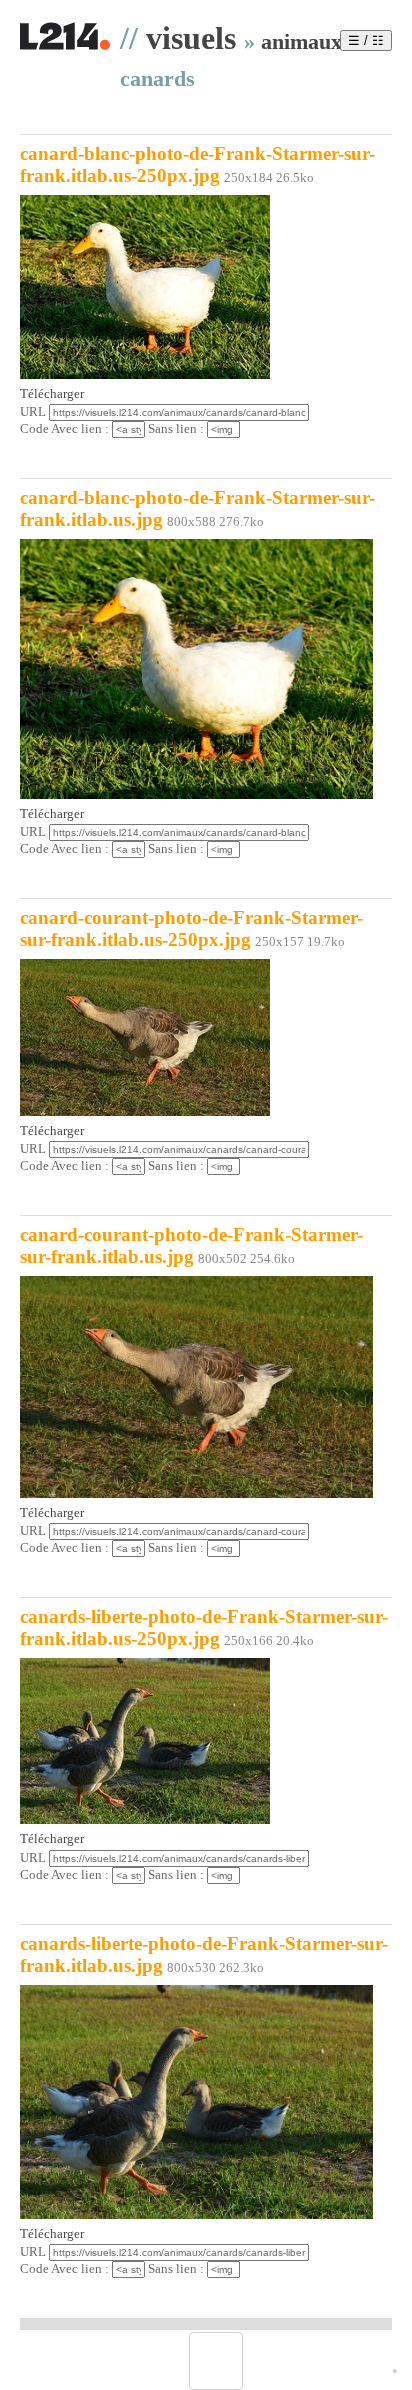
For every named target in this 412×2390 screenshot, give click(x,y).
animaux (301, 41)
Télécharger (52, 394)
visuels (191, 38)
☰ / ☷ (366, 40)
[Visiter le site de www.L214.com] (65, 46)
